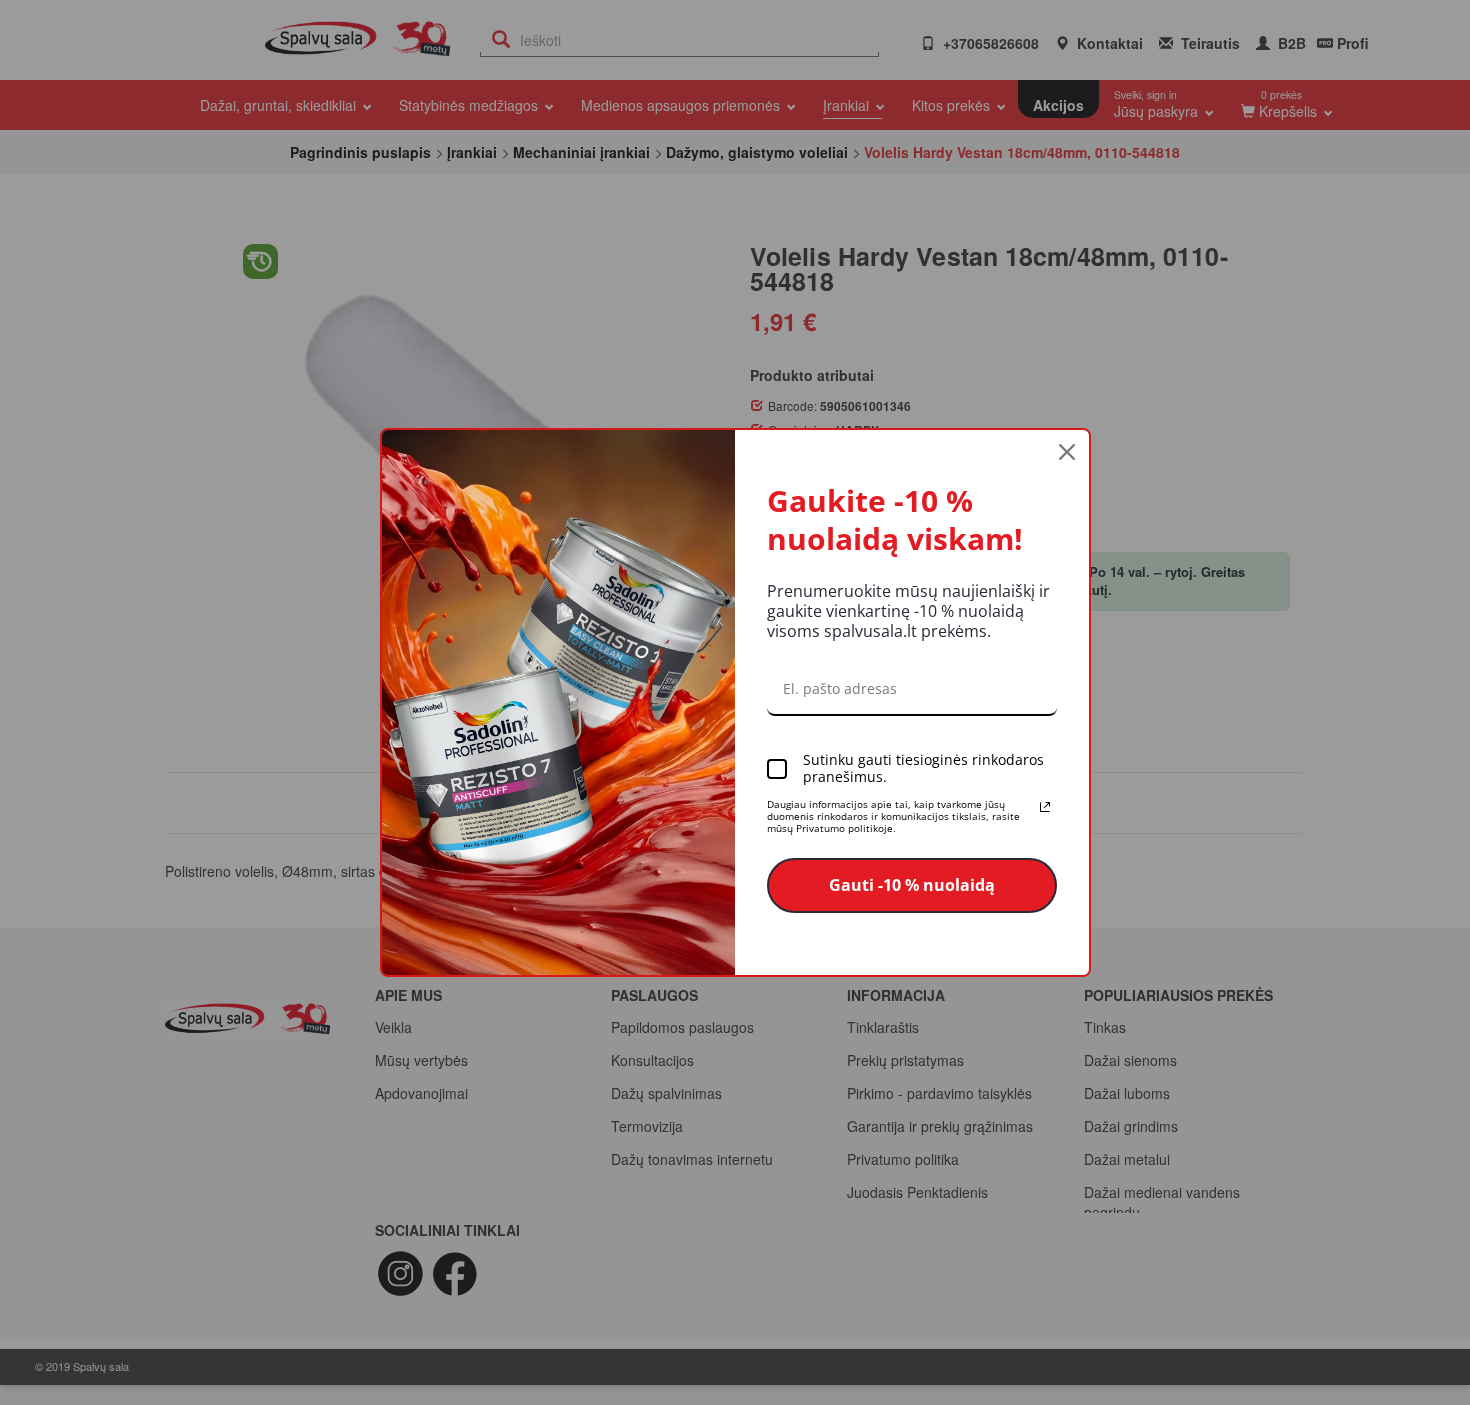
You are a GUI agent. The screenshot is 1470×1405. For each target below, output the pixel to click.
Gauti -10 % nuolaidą (912, 885)
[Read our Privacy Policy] (1045, 807)
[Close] (1067, 452)
